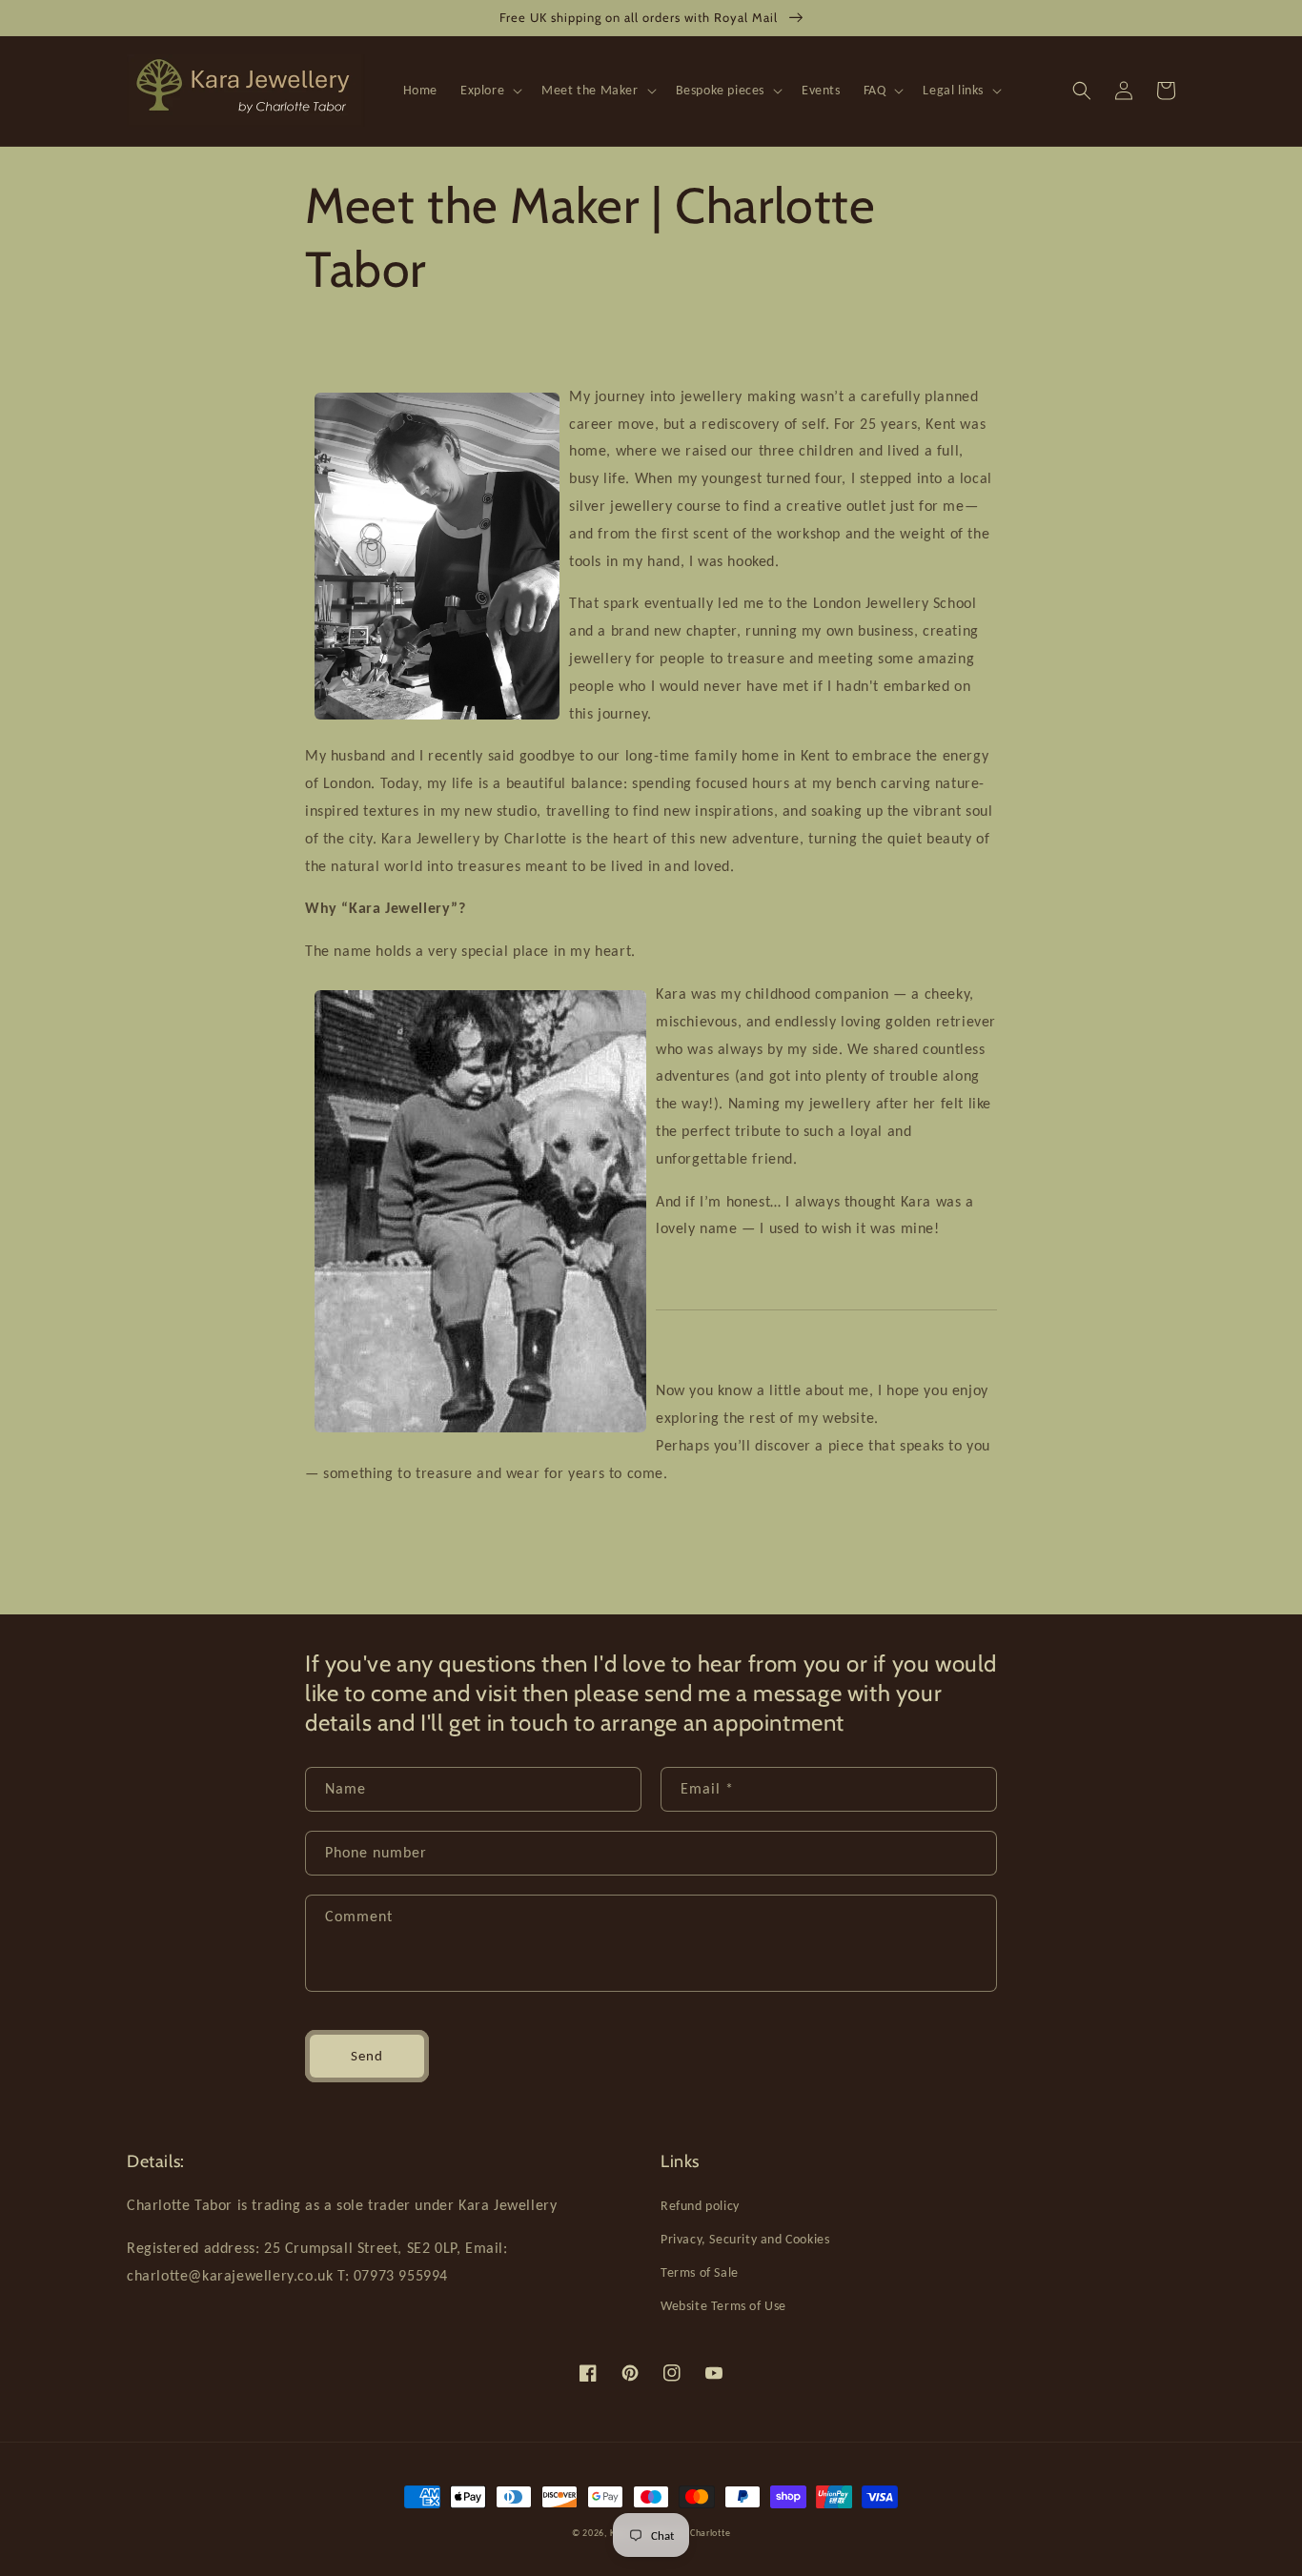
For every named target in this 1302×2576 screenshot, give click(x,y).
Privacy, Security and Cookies (745, 2239)
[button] (489, 91)
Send (367, 2056)
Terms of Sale (700, 2272)
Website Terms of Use (723, 2306)
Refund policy (700, 2206)
